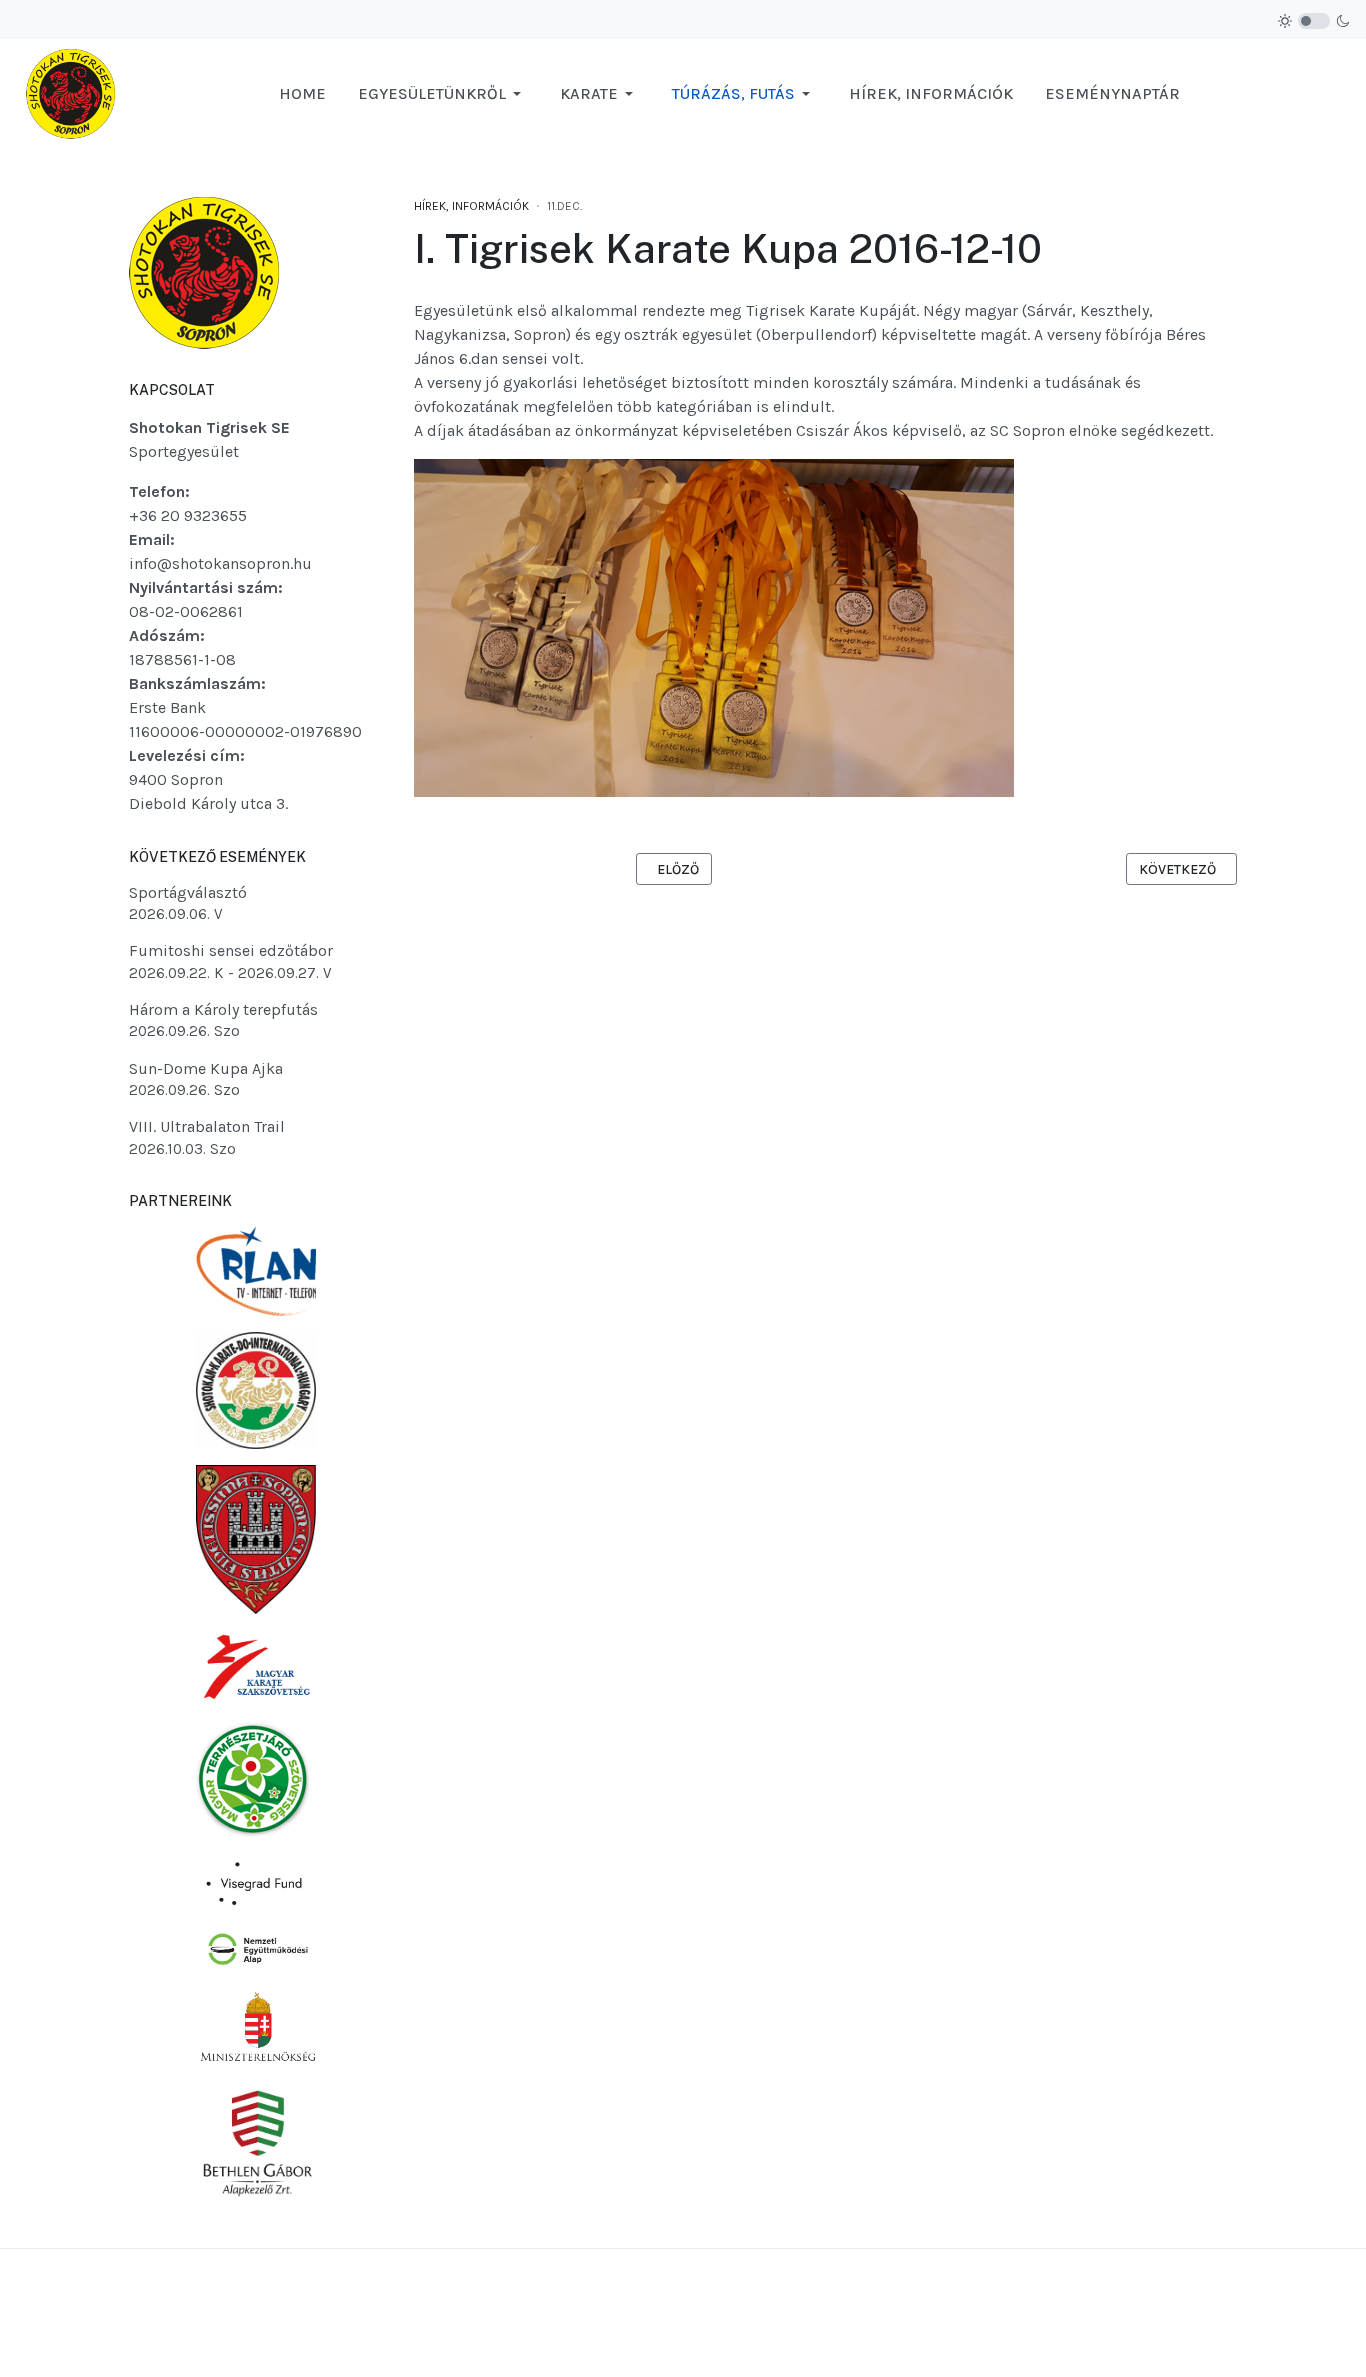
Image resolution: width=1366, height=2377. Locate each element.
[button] (443, 94)
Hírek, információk (471, 206)
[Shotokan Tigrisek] (70, 92)
